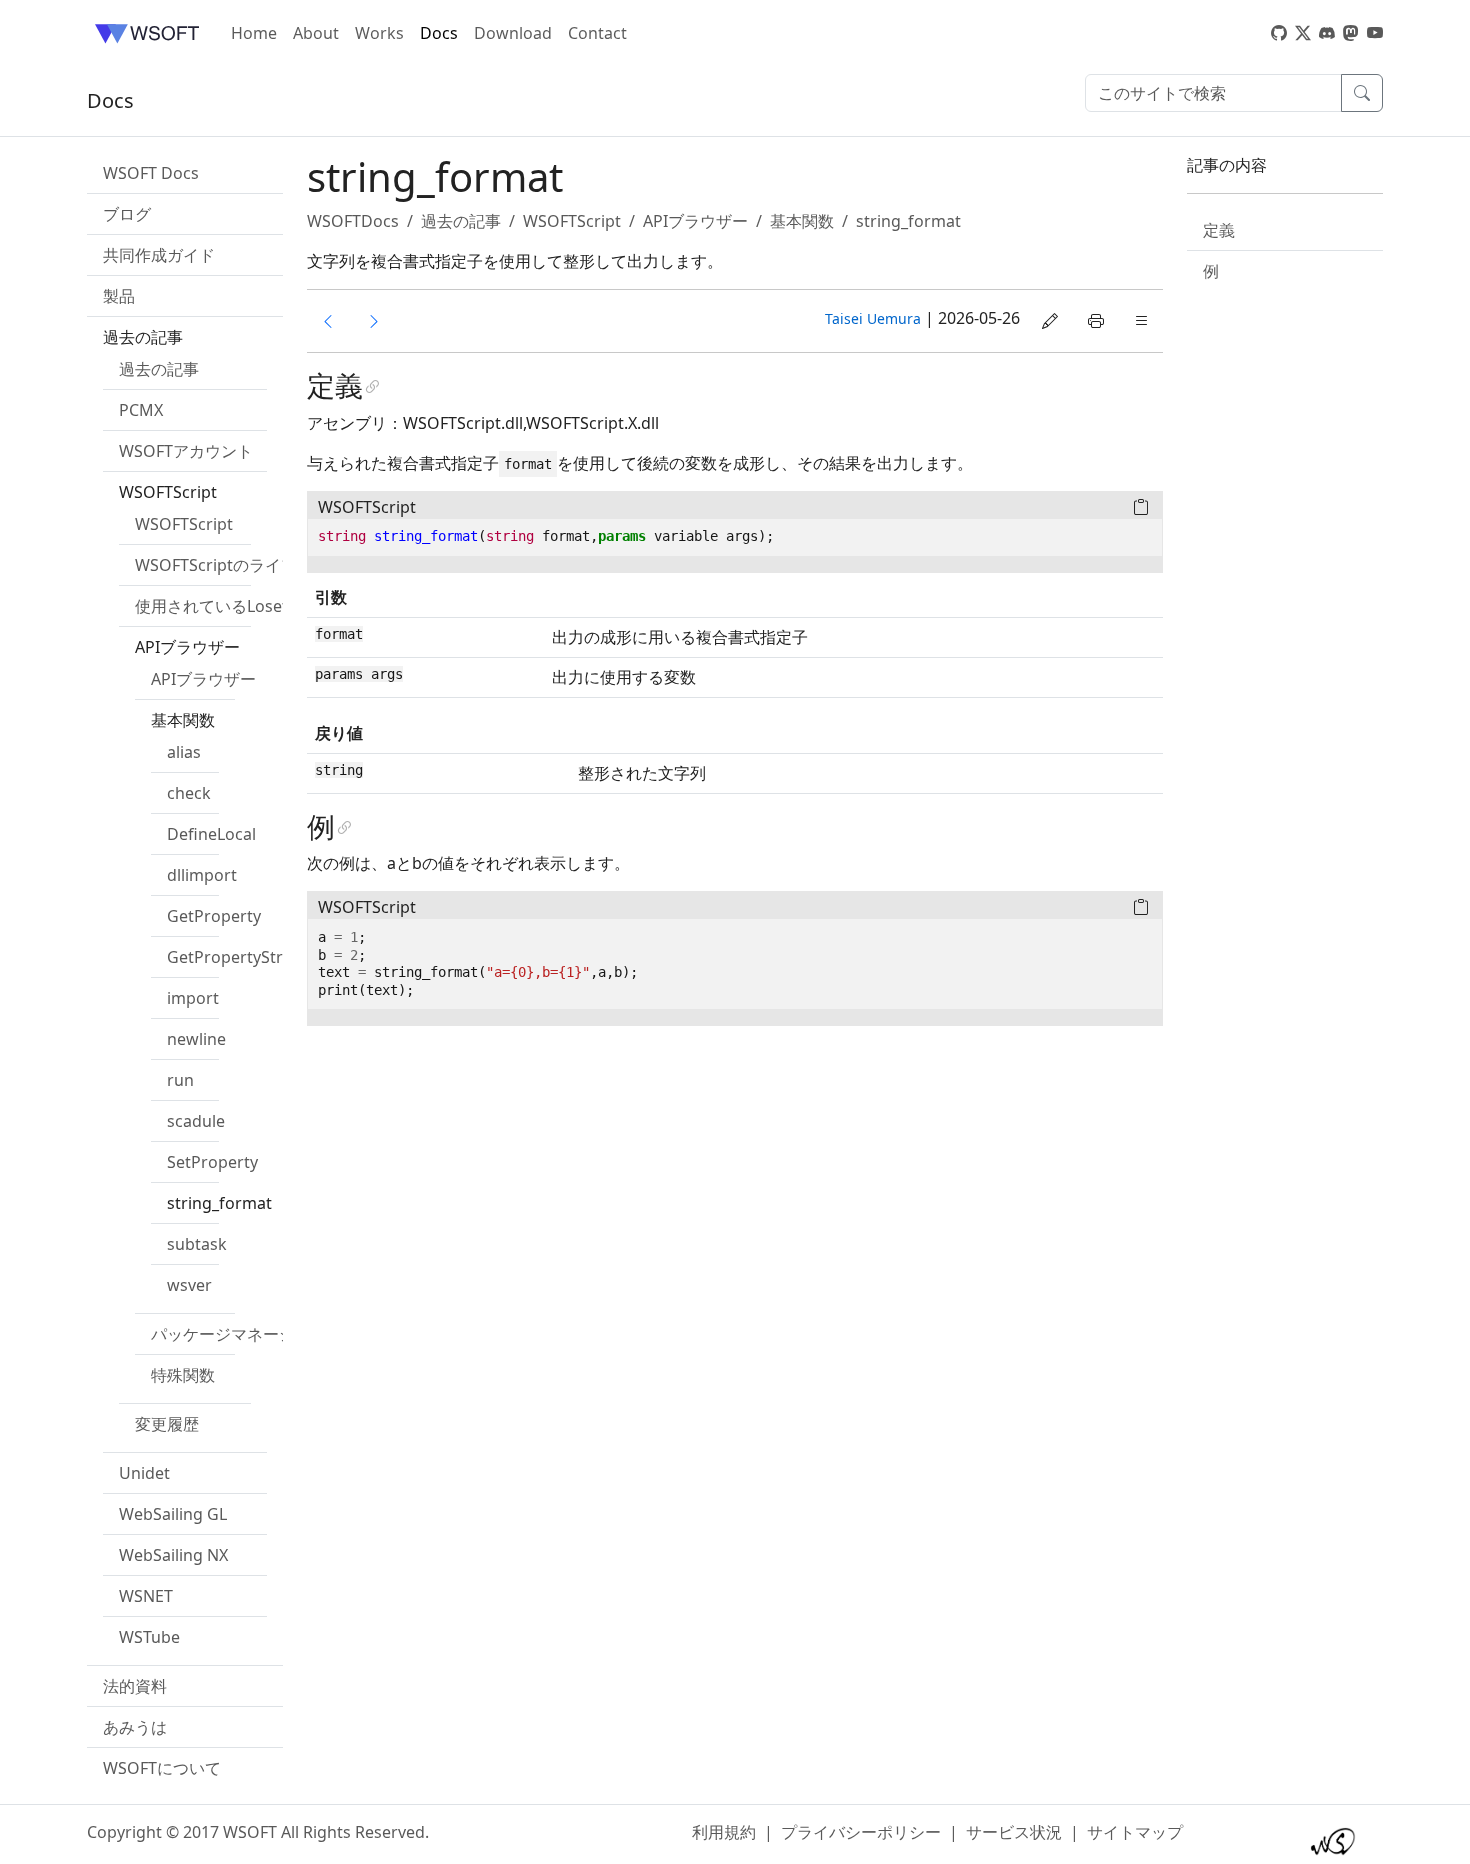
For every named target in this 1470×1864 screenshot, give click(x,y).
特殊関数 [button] (183, 1375)
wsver (189, 1285)
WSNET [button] (146, 1596)
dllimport (202, 875)
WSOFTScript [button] (168, 492)
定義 (1219, 230)
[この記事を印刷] (1096, 321)
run (180, 1080)
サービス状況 (1014, 1832)
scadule (196, 1121)
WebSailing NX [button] (173, 1555)
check (189, 793)
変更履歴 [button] (167, 1424)
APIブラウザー (203, 679)
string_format (219, 1203)
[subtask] (374, 321)
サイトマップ (1135, 1832)
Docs (439, 33)
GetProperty (214, 916)
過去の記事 (159, 369)
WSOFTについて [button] (162, 1768)
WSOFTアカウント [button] (186, 451)
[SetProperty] (328, 321)
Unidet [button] (144, 1473)
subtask (197, 1244)
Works (379, 33)
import (193, 998)
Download (513, 33)
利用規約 (724, 1832)
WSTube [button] (149, 1637)
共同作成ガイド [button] (159, 255)
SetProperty (212, 1162)
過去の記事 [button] (143, 337)
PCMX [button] (141, 410)
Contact (597, 33)
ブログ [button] (127, 214)
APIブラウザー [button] (187, 647)
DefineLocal (211, 834)
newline (196, 1039)
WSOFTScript (184, 524)
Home (254, 33)
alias (184, 752)
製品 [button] (119, 296)
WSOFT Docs (151, 173)
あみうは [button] (135, 1727)
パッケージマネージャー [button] (239, 1334)
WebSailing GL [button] (173, 1514)
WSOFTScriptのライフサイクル (248, 565)
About (316, 33)
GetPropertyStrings (241, 957)
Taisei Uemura (873, 318)
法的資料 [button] (135, 1686)
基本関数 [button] (183, 720)
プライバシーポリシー (861, 1832)
